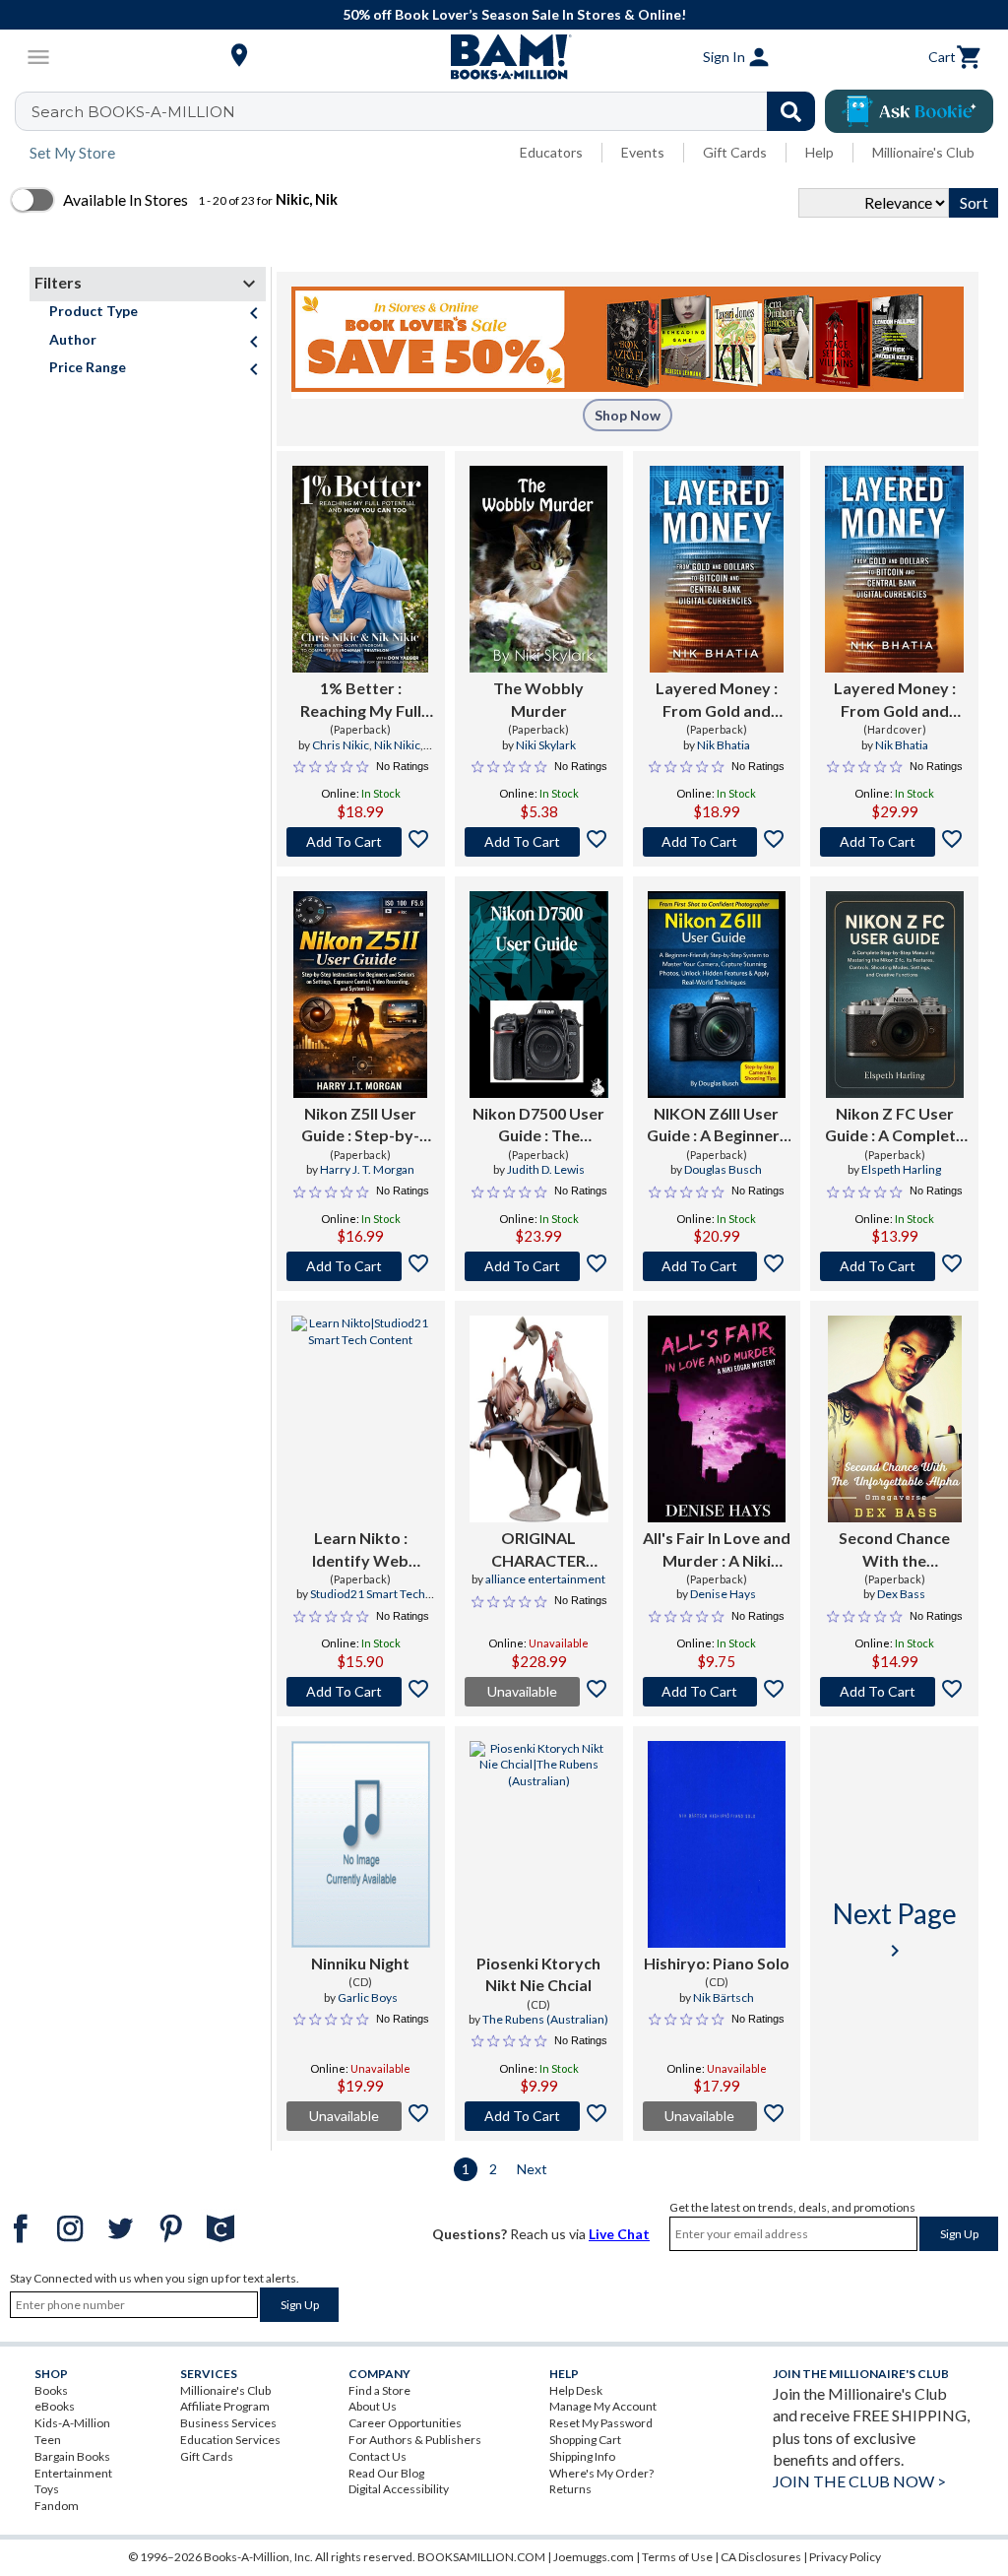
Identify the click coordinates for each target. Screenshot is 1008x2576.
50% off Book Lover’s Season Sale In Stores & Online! (514, 14)
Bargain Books (72, 2456)
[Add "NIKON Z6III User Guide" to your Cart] (717, 1266)
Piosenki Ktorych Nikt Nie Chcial (538, 1974)
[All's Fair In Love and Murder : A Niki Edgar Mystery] (717, 1419)
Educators (551, 152)
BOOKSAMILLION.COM (481, 2557)
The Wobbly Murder (538, 699)
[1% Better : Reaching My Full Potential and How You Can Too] (360, 569)
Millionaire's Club (923, 152)
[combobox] (428, 111)
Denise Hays (723, 1594)
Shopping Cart (585, 2440)
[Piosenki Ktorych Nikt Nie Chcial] (539, 1844)
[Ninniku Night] (361, 1844)
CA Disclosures (761, 2557)
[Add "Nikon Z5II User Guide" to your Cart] (361, 1266)
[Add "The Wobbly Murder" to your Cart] (539, 842)
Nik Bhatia (724, 745)
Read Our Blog (386, 2473)
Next (532, 2169)
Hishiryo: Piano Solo (717, 1963)
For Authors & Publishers (415, 2440)
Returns (570, 2489)
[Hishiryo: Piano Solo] (717, 1844)
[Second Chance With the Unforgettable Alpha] (895, 1419)
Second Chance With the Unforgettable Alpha (894, 1550)
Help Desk (576, 2390)
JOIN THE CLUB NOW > (859, 2481)
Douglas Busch (723, 1169)
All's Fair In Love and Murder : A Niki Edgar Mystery (717, 1550)
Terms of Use (677, 2557)
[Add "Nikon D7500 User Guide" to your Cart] (539, 1266)
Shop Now (628, 415)
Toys (47, 2489)
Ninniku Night (360, 1963)
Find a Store (379, 2390)
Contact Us (378, 2456)
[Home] (504, 57)
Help (819, 152)
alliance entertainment (545, 1579)
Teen (48, 2440)
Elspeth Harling (901, 1169)
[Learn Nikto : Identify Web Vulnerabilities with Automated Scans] (361, 1419)
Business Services (228, 2423)
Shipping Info (582, 2456)
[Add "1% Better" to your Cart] (361, 842)
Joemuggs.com (594, 2557)
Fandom (57, 2506)
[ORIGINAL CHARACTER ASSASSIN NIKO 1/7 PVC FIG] (539, 1419)
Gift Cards (735, 152)
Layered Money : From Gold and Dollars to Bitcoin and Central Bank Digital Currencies (716, 700)
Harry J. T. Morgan (367, 1169)
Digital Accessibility (399, 2489)
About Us (373, 2406)
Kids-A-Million (72, 2423)
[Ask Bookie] (909, 111)
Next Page (895, 1930)
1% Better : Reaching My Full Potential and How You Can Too (360, 700)
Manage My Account (603, 2406)
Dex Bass (901, 1594)
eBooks (55, 2406)
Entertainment (73, 2473)
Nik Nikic (397, 745)
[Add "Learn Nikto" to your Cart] (361, 1692)
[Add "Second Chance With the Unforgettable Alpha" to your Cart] (894, 1692)
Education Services (230, 2440)
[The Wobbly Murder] (538, 569)
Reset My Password (601, 2423)
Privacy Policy (845, 2557)
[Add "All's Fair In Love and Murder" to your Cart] (717, 1692)
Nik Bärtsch (724, 1997)
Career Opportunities (405, 2423)
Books (51, 2390)
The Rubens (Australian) (545, 2019)
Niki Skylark (546, 745)
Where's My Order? (601, 2473)
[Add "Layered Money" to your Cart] (717, 842)
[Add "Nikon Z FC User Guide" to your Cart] (894, 1266)
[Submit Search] (791, 111)
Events (643, 152)
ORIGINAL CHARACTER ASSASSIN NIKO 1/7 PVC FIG (539, 1550)
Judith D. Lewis (546, 1169)
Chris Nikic (341, 745)
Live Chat (619, 2234)
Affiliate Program (225, 2406)
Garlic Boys (368, 1997)
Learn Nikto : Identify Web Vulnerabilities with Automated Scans (361, 1550)
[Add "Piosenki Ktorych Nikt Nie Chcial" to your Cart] (539, 2116)
